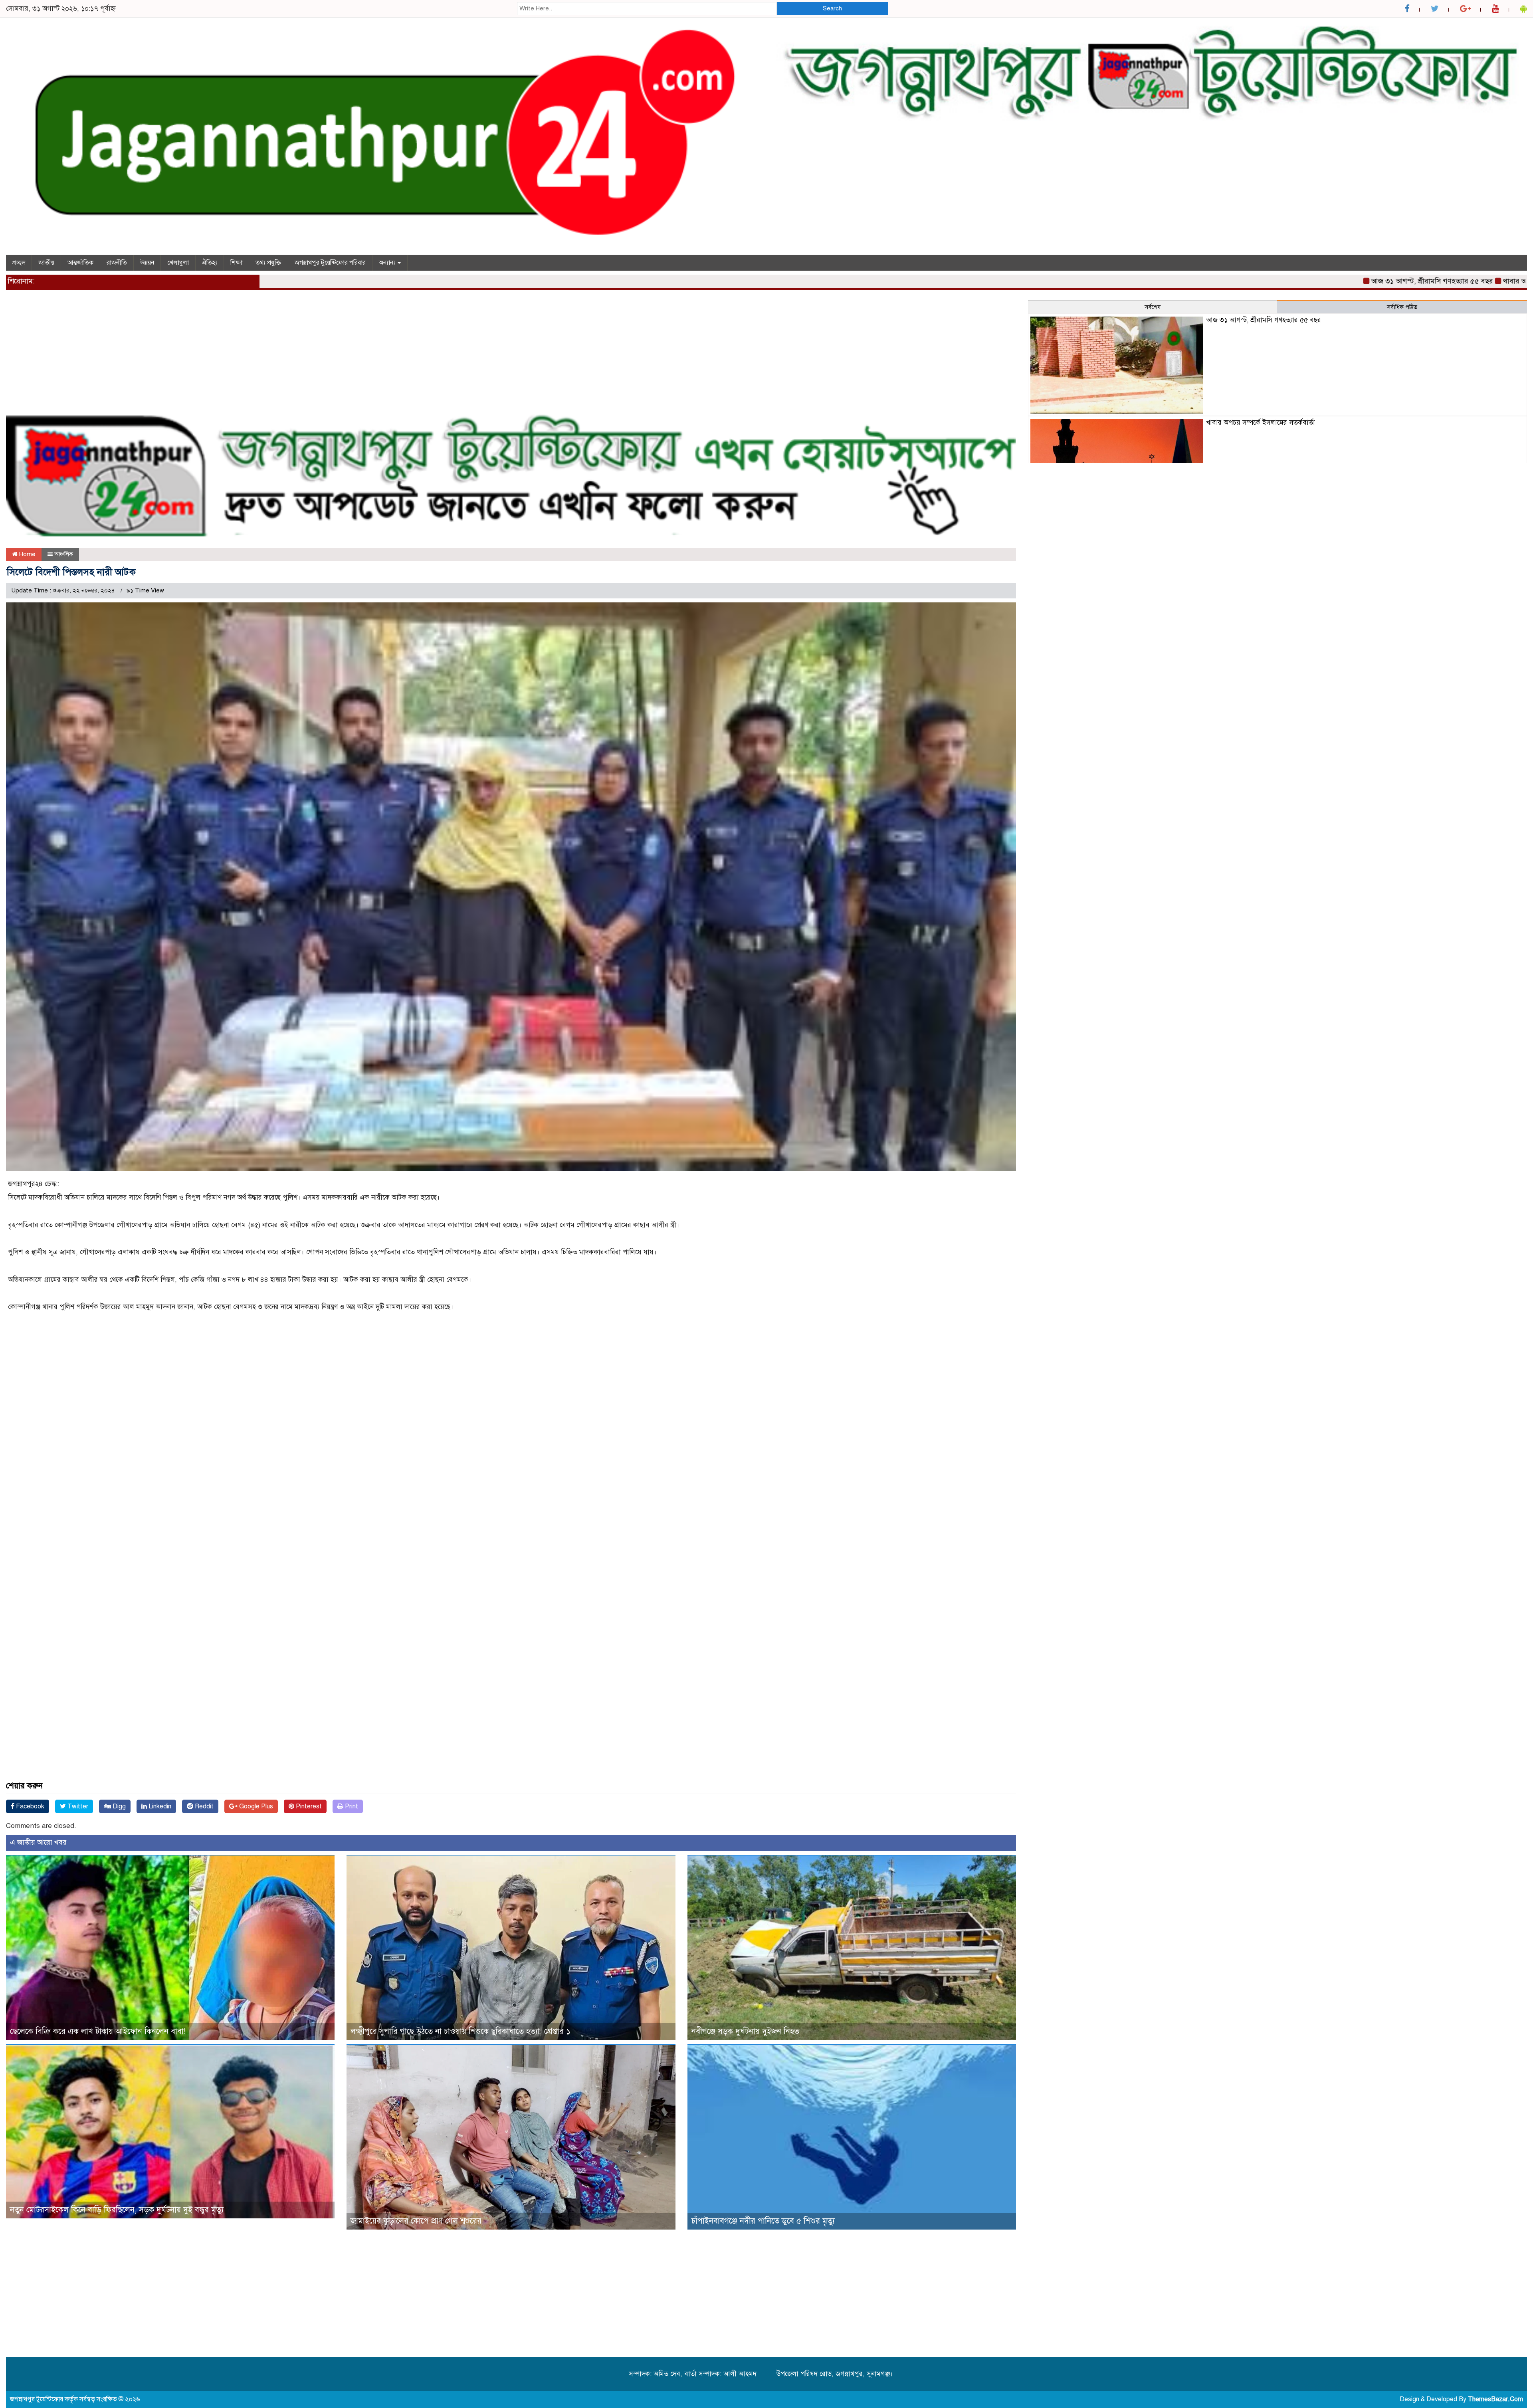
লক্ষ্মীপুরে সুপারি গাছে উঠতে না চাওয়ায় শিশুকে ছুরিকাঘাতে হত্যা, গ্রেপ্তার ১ (460, 2031)
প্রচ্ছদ (19, 263)
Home (27, 554)
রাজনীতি (117, 263)
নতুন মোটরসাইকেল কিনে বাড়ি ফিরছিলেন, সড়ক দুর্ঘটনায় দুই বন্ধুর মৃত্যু (117, 2210)
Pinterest (308, 1806)
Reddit (203, 1806)
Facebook (29, 1806)
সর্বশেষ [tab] (1153, 307)
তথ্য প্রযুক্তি (268, 263)
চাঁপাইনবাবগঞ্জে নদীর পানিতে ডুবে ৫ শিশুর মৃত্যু (763, 2221)
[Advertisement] (246, 356)
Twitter (77, 1806)
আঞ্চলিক (64, 554)
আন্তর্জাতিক (80, 263)
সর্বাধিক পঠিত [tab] (1402, 307)
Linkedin (159, 1806)
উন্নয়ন (147, 263)
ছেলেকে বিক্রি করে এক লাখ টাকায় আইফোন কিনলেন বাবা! (98, 2031)
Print (351, 1806)
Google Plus (255, 1806)
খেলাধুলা (178, 263)
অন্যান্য (388, 263)
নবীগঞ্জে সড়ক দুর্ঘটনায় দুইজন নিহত (745, 2031)
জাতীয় (46, 263)
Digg (118, 1806)
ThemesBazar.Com (1495, 2399)
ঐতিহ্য (210, 263)
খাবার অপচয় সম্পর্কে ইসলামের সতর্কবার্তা (1406, 281)
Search (832, 8)
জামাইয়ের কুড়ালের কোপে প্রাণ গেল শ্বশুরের (416, 2221)
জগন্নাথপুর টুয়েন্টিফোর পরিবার (330, 263)
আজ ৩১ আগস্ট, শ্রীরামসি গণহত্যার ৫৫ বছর (1278, 281)
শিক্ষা (236, 263)
